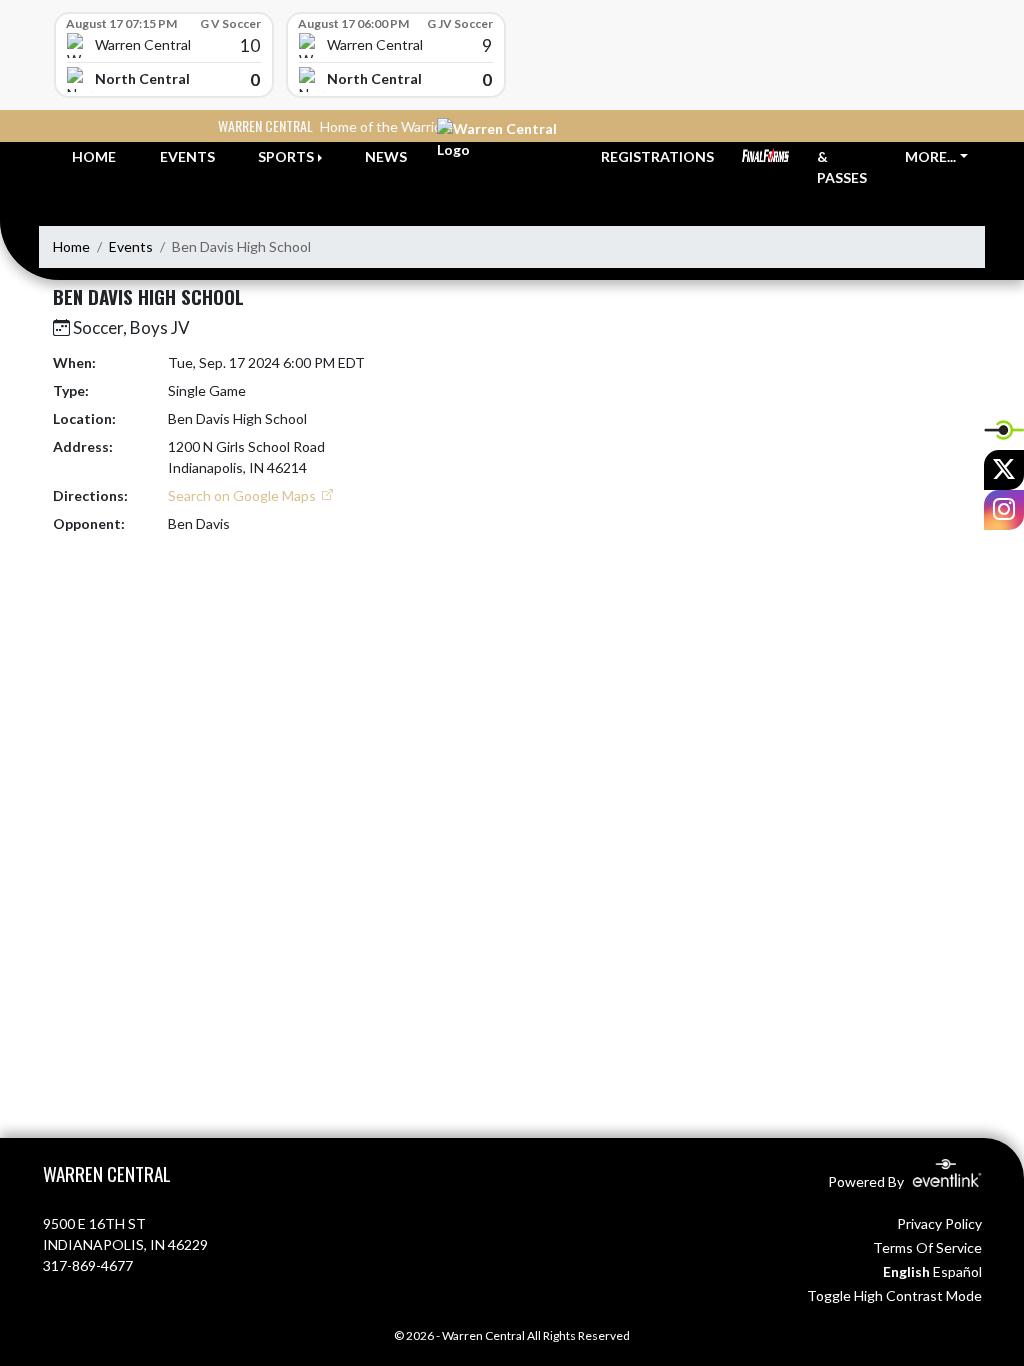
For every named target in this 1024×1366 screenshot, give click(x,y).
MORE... (930, 156)
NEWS (386, 156)
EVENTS (187, 156)
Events (131, 246)
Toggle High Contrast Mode (894, 1295)
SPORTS (286, 156)
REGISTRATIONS (657, 156)
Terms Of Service (927, 1247)
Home (71, 246)
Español (957, 1271)
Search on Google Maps (243, 495)
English (906, 1271)
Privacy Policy (939, 1223)
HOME (94, 156)
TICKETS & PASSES (847, 156)
